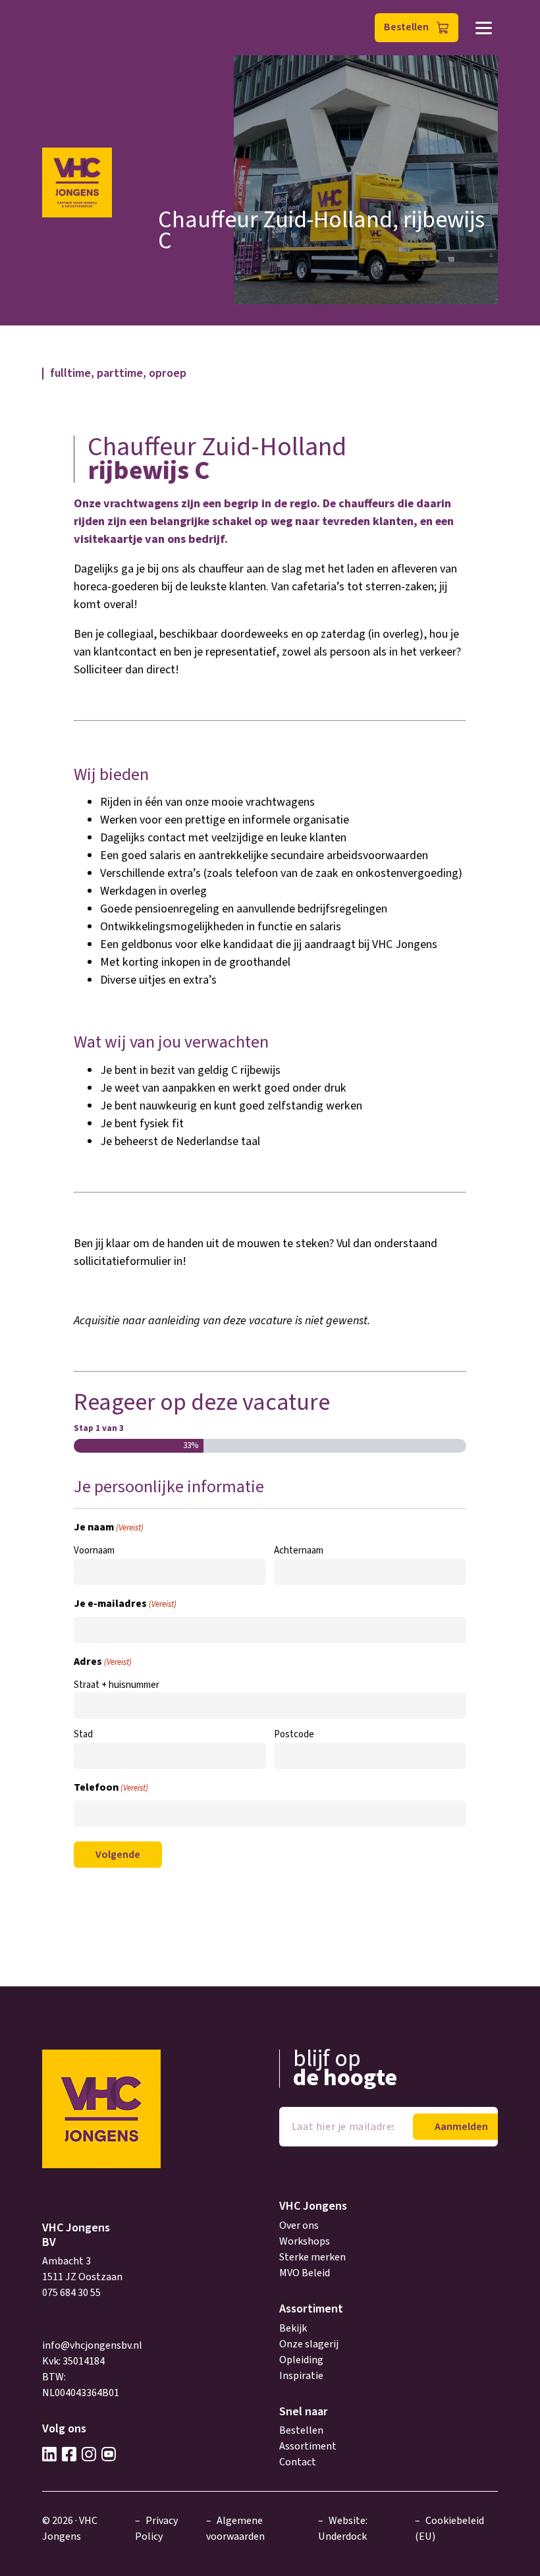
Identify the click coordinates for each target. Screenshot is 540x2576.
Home (98, 310)
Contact (298, 2462)
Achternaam (299, 1551)
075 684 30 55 (71, 2293)
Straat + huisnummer (117, 1685)
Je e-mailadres (125, 1604)
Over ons (299, 2226)
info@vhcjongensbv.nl (92, 2345)
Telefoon (111, 1787)
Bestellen (406, 27)
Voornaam (94, 1551)
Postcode (294, 1734)
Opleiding (301, 2360)
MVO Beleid (305, 2273)
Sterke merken (312, 2257)
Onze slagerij (309, 2344)
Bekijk (293, 2328)
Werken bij (146, 310)
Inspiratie (301, 2376)
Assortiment (308, 2446)
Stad (83, 1734)
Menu (484, 28)
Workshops (305, 2241)
